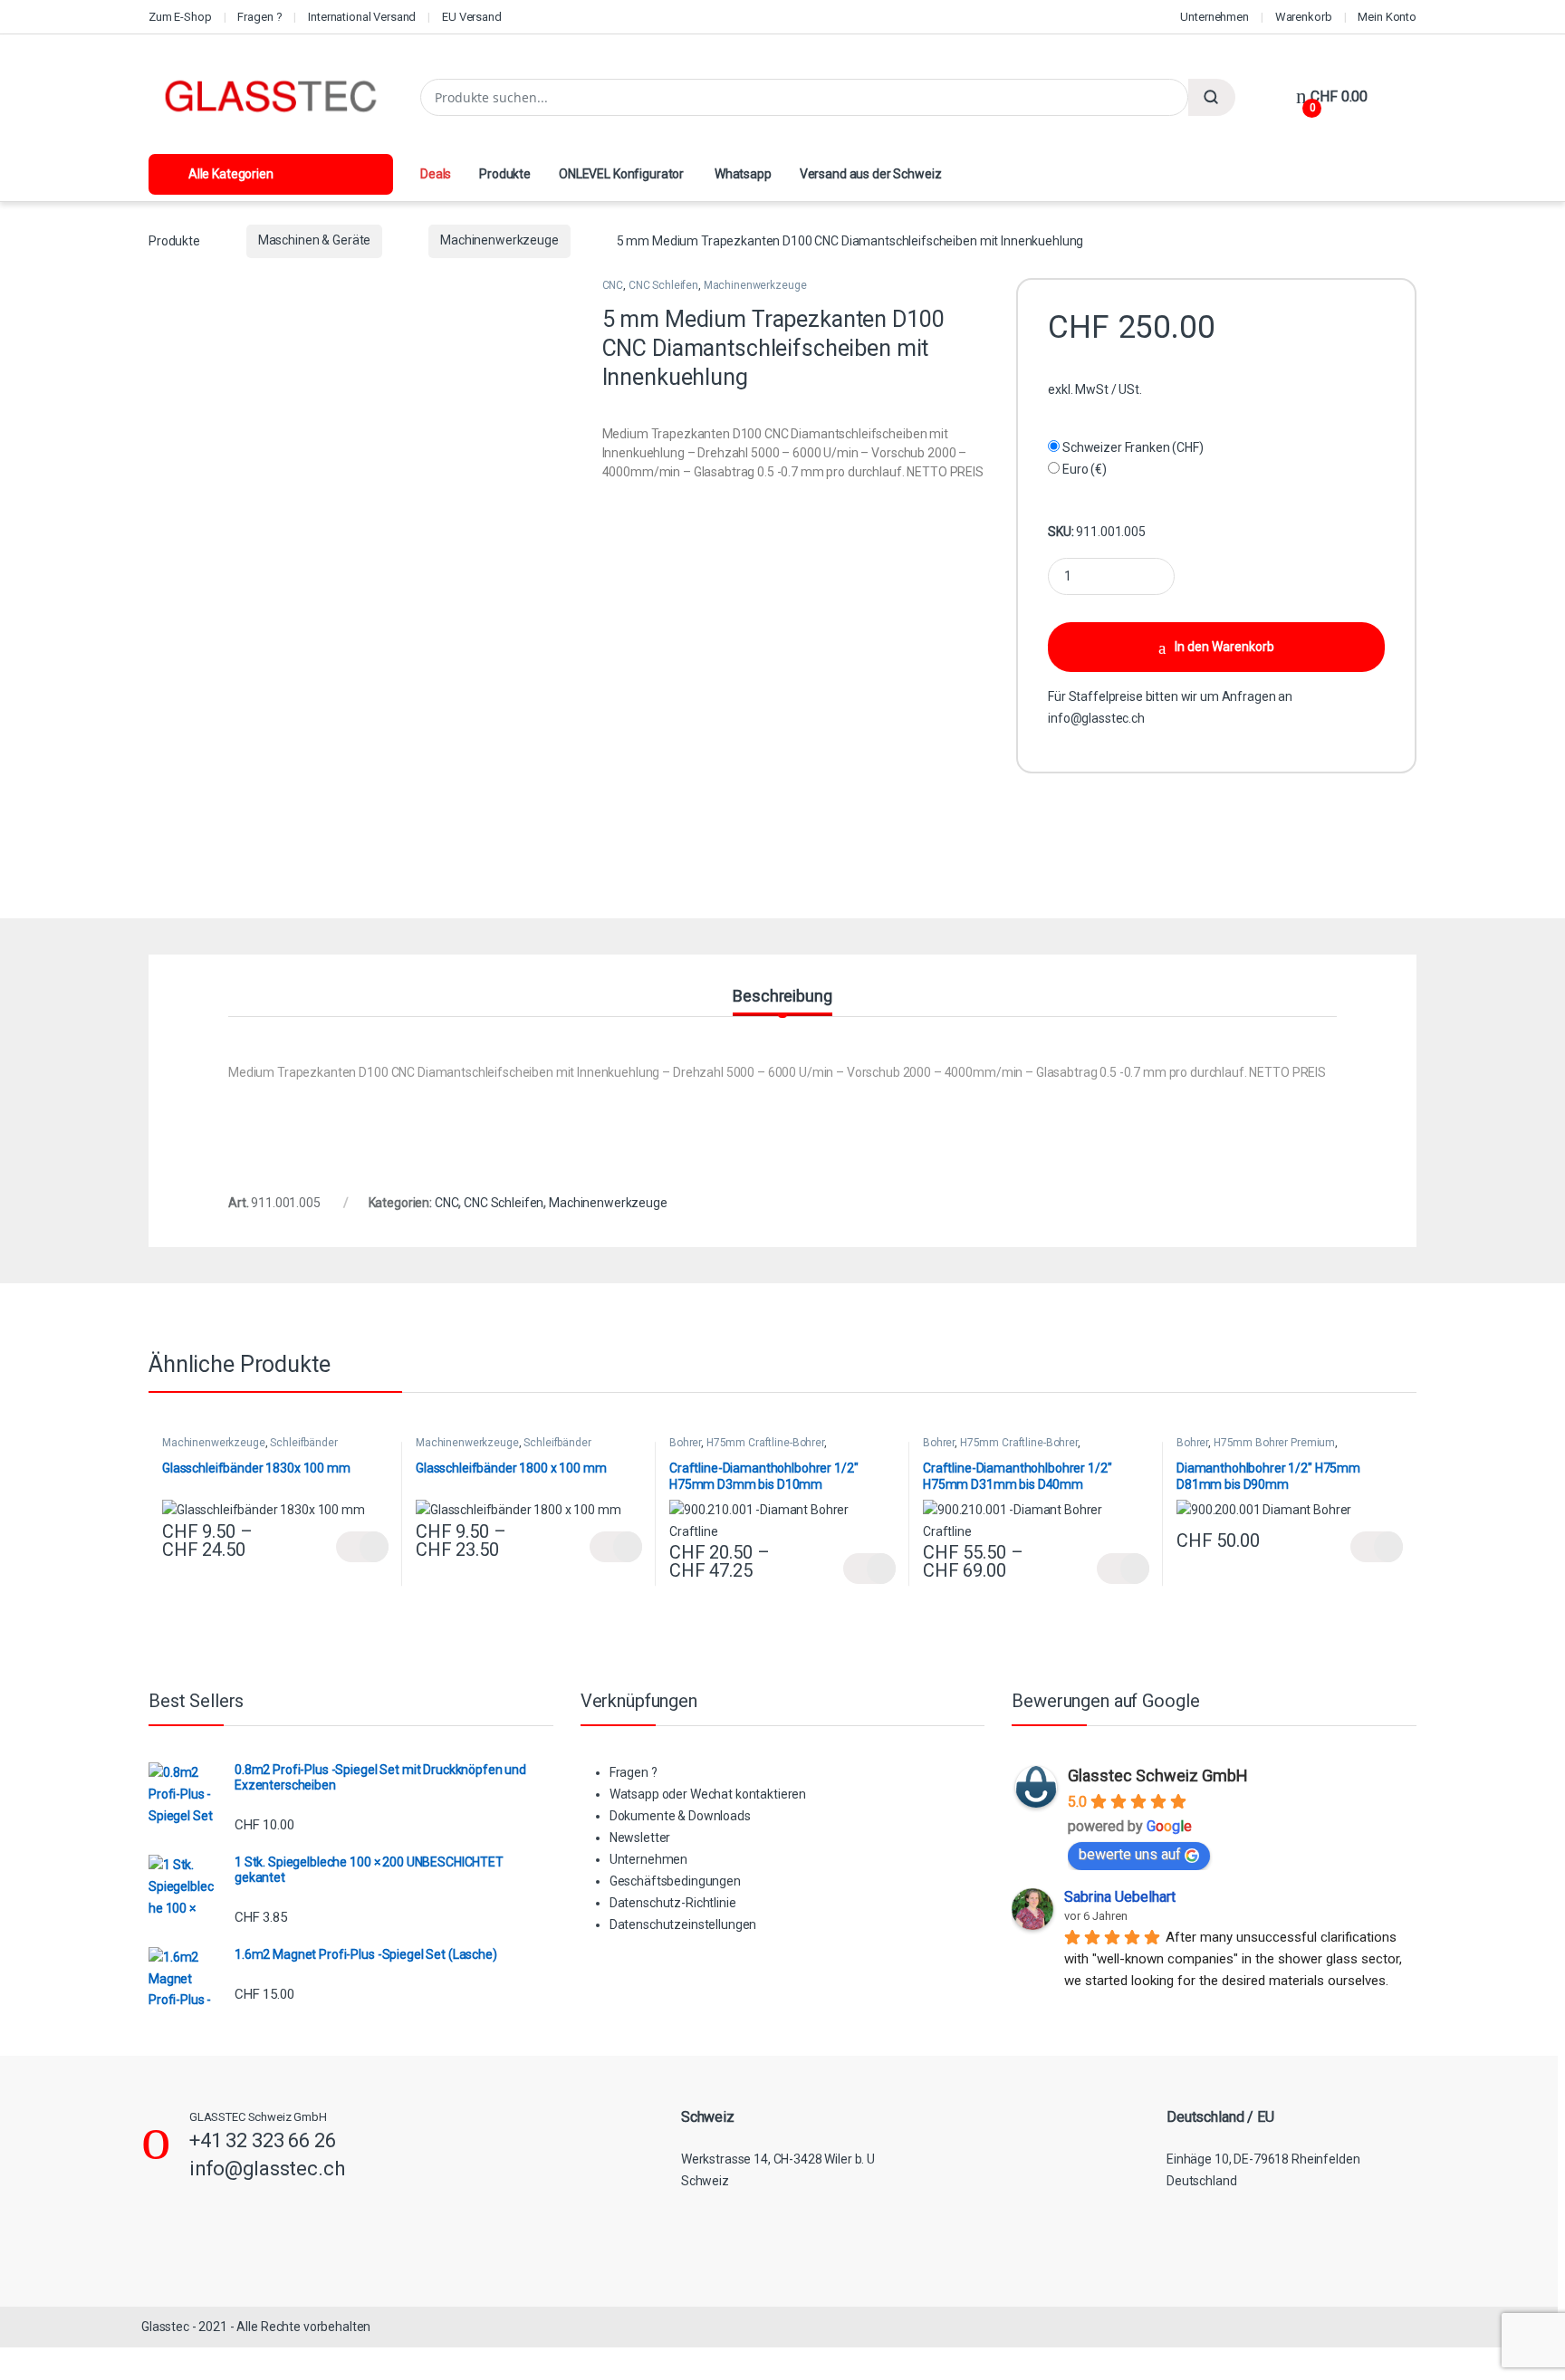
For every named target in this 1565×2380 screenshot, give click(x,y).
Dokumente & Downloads (680, 1816)
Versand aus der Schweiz (871, 174)
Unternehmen (1214, 17)
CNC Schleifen (663, 285)
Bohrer (685, 1443)
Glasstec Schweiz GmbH (1158, 1775)
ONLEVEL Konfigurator (621, 174)
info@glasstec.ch (1096, 718)
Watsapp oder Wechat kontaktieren (708, 1794)
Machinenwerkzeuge (499, 240)
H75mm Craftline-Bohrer (765, 1443)
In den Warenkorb (1224, 647)
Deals (436, 174)
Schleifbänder (303, 1443)
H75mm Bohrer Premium (1274, 1443)
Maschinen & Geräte (314, 240)
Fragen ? (259, 17)
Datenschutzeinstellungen (683, 1924)
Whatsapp (742, 174)
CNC (613, 285)
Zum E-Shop (180, 17)
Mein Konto (1387, 17)
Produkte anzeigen (362, 1547)
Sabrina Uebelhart (1120, 1897)
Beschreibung (782, 997)
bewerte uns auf (1130, 1854)
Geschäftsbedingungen (675, 1881)
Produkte (505, 174)
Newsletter (640, 1838)
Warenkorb (1304, 17)
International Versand (362, 17)
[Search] (1212, 97)
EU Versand (472, 17)
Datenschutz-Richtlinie (673, 1903)
